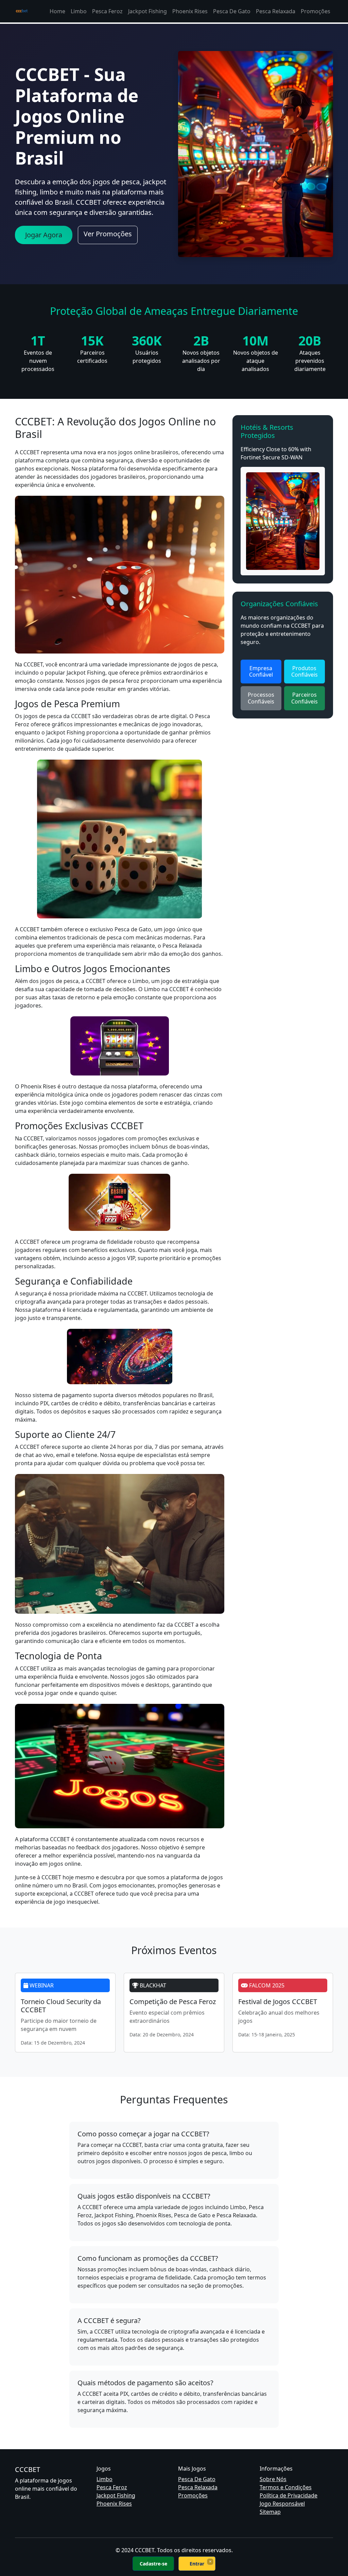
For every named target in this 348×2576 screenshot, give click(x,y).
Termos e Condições (286, 2487)
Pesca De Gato (232, 11)
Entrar (197, 2564)
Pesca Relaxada (276, 11)
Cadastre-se (153, 2564)
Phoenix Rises (190, 11)
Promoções (316, 11)
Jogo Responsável (282, 2504)
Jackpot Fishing (147, 11)
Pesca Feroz (107, 11)
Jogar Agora (44, 235)
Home (57, 11)
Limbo (79, 11)
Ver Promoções (108, 234)
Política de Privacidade (289, 2495)
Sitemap (270, 2512)
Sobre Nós (273, 2479)
